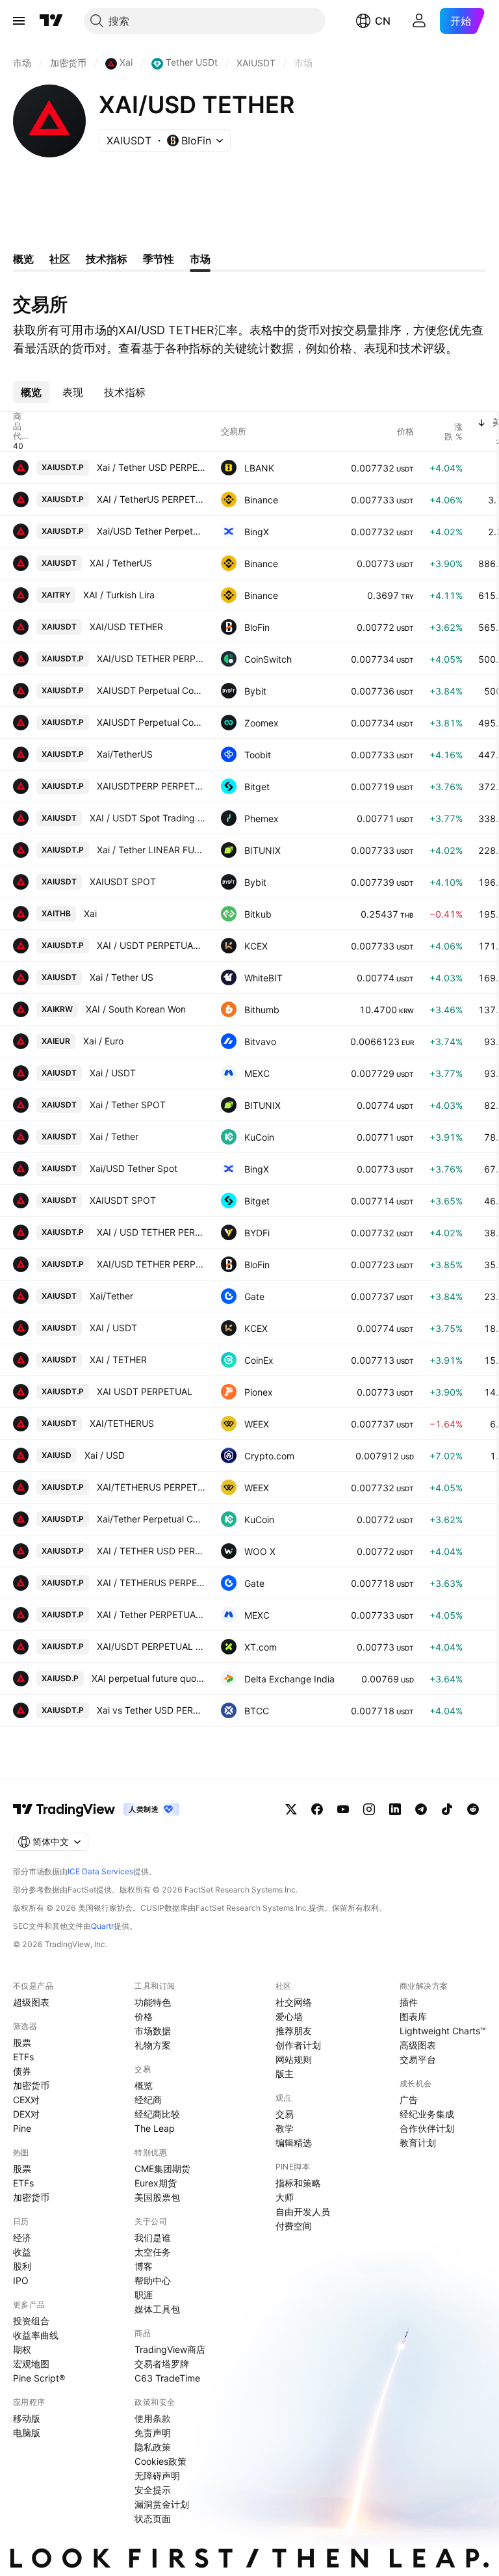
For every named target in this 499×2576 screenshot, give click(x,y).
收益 (22, 2252)
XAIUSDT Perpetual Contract (151, 690)
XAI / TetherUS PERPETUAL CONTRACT (151, 499)
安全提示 (153, 2490)
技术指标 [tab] (107, 259)
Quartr (102, 1926)
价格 (144, 2016)
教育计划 (418, 2143)
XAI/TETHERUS (122, 1423)
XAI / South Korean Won (136, 1009)
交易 (285, 2114)
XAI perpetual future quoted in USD (148, 1678)
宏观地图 (31, 2364)
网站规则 (294, 2059)
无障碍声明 (157, 2476)
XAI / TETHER (118, 1360)
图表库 (413, 2016)
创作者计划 (298, 2045)
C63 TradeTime (167, 2378)
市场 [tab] (200, 259)
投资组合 (31, 2321)
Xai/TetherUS (125, 754)
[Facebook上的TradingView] (317, 1809)
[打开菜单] (19, 21)
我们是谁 (153, 2237)
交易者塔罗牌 (162, 2364)
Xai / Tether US (122, 977)
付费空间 (294, 2226)
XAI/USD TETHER (126, 627)
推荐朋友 (294, 2031)
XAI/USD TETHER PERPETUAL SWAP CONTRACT (151, 658)
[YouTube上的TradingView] (343, 1809)
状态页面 (153, 2518)
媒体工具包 (157, 2309)
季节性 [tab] (159, 259)
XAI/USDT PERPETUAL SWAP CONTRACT (151, 1646)
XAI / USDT (113, 1328)
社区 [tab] (60, 259)
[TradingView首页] (51, 21)
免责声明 (153, 2433)
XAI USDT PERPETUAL (145, 1391)
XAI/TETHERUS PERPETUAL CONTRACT (151, 1487)
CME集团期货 (162, 2169)
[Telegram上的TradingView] (421, 1809)
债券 (22, 2071)
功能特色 (153, 2002)
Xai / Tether (114, 1136)
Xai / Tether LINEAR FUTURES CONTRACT (151, 850)
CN (383, 21)
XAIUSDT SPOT (123, 882)
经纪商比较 (157, 2114)
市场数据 (153, 2031)
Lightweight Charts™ (443, 2031)
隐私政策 (153, 2447)
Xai (90, 913)
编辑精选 (294, 2143)
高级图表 (418, 2045)
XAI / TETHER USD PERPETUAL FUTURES (151, 1551)
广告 (409, 2100)
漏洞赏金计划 (162, 2504)
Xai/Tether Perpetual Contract (151, 1519)
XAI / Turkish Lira (119, 595)
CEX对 (26, 2100)
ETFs (23, 2057)
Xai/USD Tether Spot (134, 1168)
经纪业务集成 (427, 2114)
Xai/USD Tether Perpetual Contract (151, 531)
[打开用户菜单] (419, 21)
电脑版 (27, 2433)
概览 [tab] (23, 259)
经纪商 (148, 2100)
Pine (22, 2128)
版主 (285, 2074)
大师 (285, 2197)
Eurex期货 (156, 2183)
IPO (21, 2280)
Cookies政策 (160, 2461)
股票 (22, 2042)
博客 (144, 2266)
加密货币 (31, 2085)
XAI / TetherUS (121, 563)
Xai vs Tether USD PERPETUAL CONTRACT (151, 1710)
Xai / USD (105, 1455)
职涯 (144, 2295)
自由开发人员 (303, 2211)
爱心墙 (289, 2016)
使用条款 (153, 2418)
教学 (285, 2128)
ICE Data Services (100, 1871)
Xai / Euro (103, 1041)
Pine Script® (39, 2378)
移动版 (27, 2418)
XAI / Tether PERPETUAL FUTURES (151, 1614)
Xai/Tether (111, 1296)
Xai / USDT (113, 1073)
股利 (22, 2266)
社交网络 (294, 2002)
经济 (22, 2237)
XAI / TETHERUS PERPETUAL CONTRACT (151, 1583)
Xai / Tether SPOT (128, 1105)
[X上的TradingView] (291, 1809)
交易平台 (418, 2059)
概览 (144, 2085)
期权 (22, 2349)
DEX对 (26, 2114)
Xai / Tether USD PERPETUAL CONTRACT (151, 467)
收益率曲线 (36, 2335)
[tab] (31, 392)
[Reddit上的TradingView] (473, 1809)
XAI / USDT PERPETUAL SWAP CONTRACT (151, 945)
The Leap (155, 2128)
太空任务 (153, 2252)
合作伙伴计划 (427, 2128)
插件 (409, 2002)
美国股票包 (157, 2197)
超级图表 (31, 2002)
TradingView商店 (170, 2349)
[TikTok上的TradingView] (447, 1809)
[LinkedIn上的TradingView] (395, 1809)
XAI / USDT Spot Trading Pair (147, 818)
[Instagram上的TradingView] (369, 1809)
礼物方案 (153, 2045)
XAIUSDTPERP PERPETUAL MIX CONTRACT (151, 786)
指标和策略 (298, 2183)
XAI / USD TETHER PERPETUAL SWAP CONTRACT (151, 1232)
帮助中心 (153, 2280)
